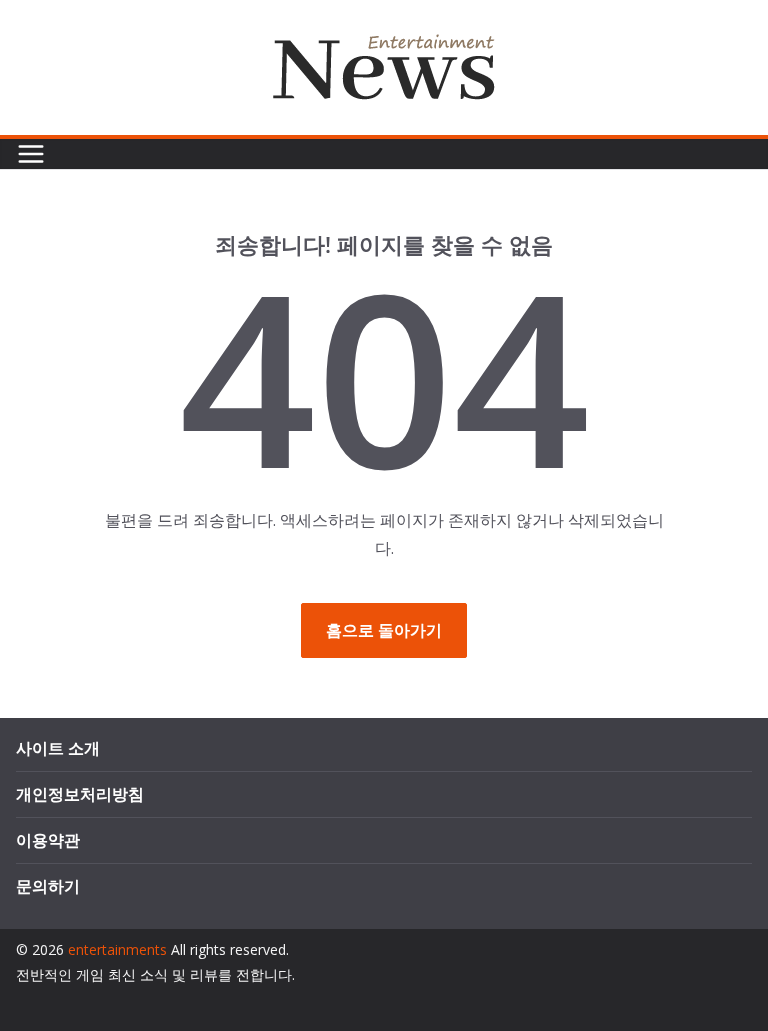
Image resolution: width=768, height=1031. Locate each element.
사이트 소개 (58, 748)
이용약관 (48, 840)
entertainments (117, 949)
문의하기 (48, 886)
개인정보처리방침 (80, 794)
